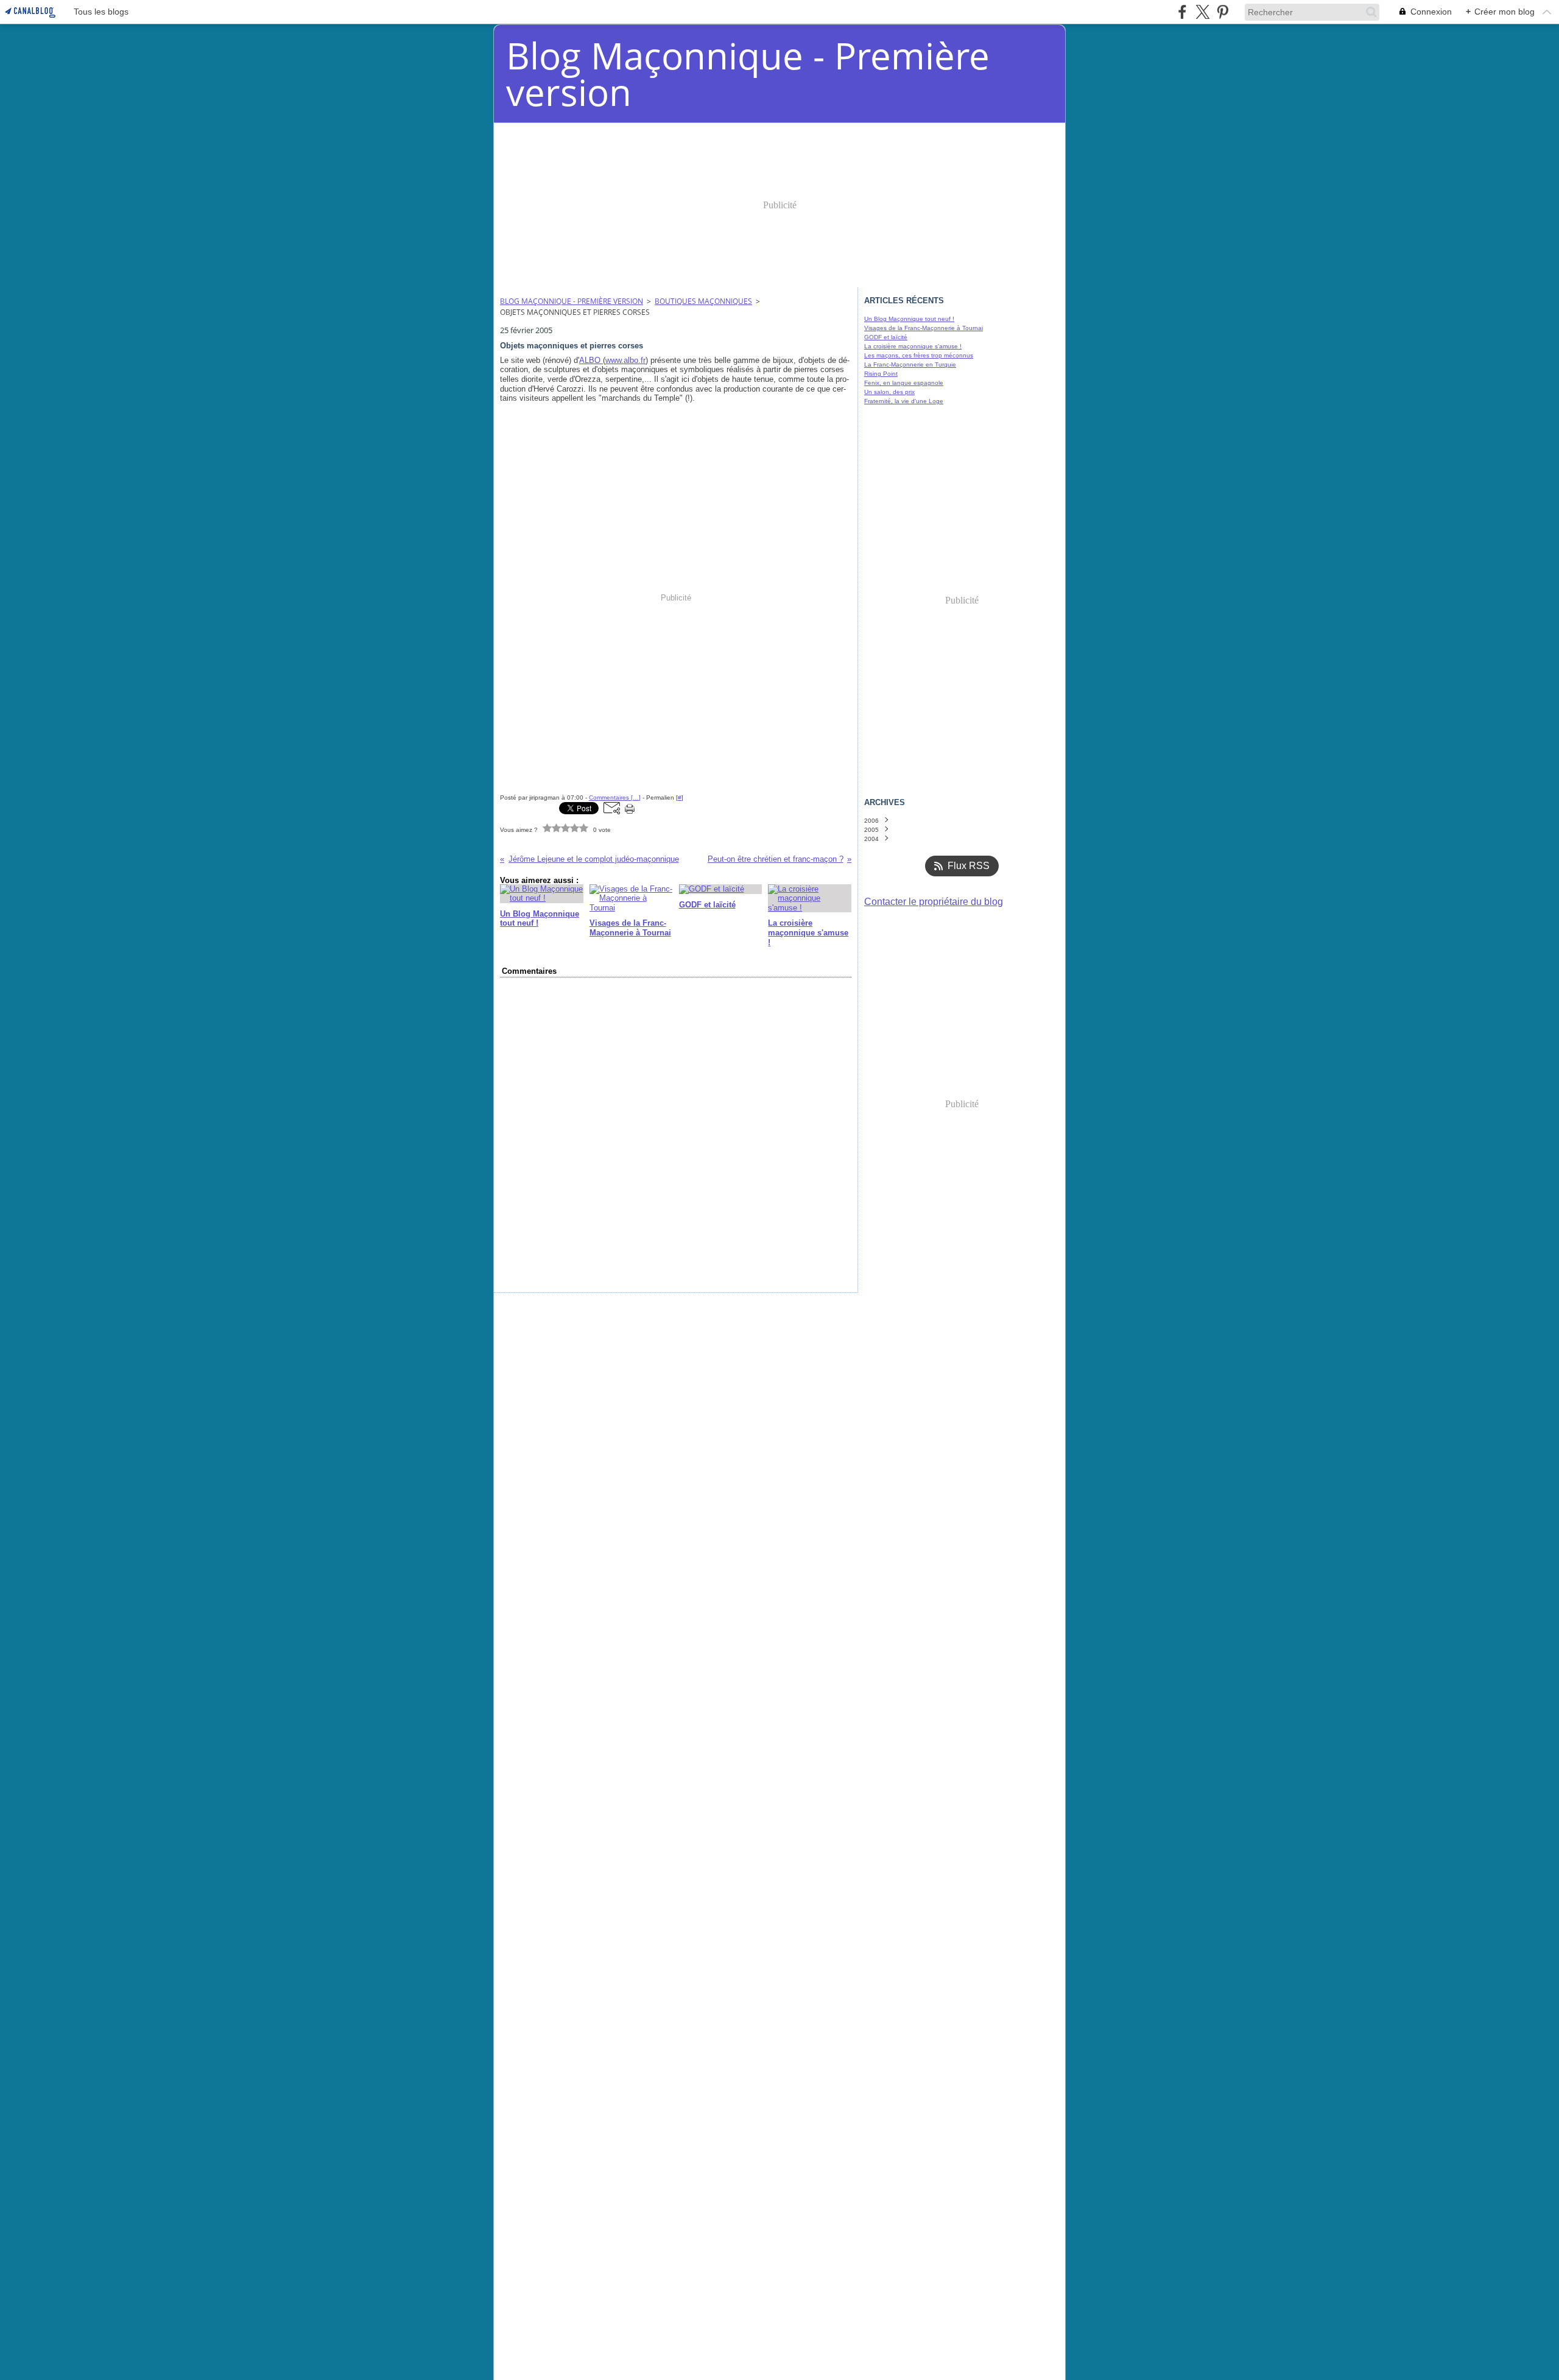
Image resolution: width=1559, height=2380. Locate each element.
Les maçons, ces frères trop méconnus (919, 355)
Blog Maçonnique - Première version (572, 301)
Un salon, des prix (889, 392)
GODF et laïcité (886, 337)
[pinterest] (1223, 12)
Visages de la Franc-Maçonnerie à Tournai (924, 328)
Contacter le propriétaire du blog (934, 902)
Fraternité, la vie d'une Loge (904, 401)
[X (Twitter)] (1202, 12)
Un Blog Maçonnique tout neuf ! (909, 319)
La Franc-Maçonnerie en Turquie (910, 364)
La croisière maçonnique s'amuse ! (913, 346)
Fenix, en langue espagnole (904, 383)
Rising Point (881, 374)
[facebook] (1182, 12)
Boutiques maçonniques (703, 301)
